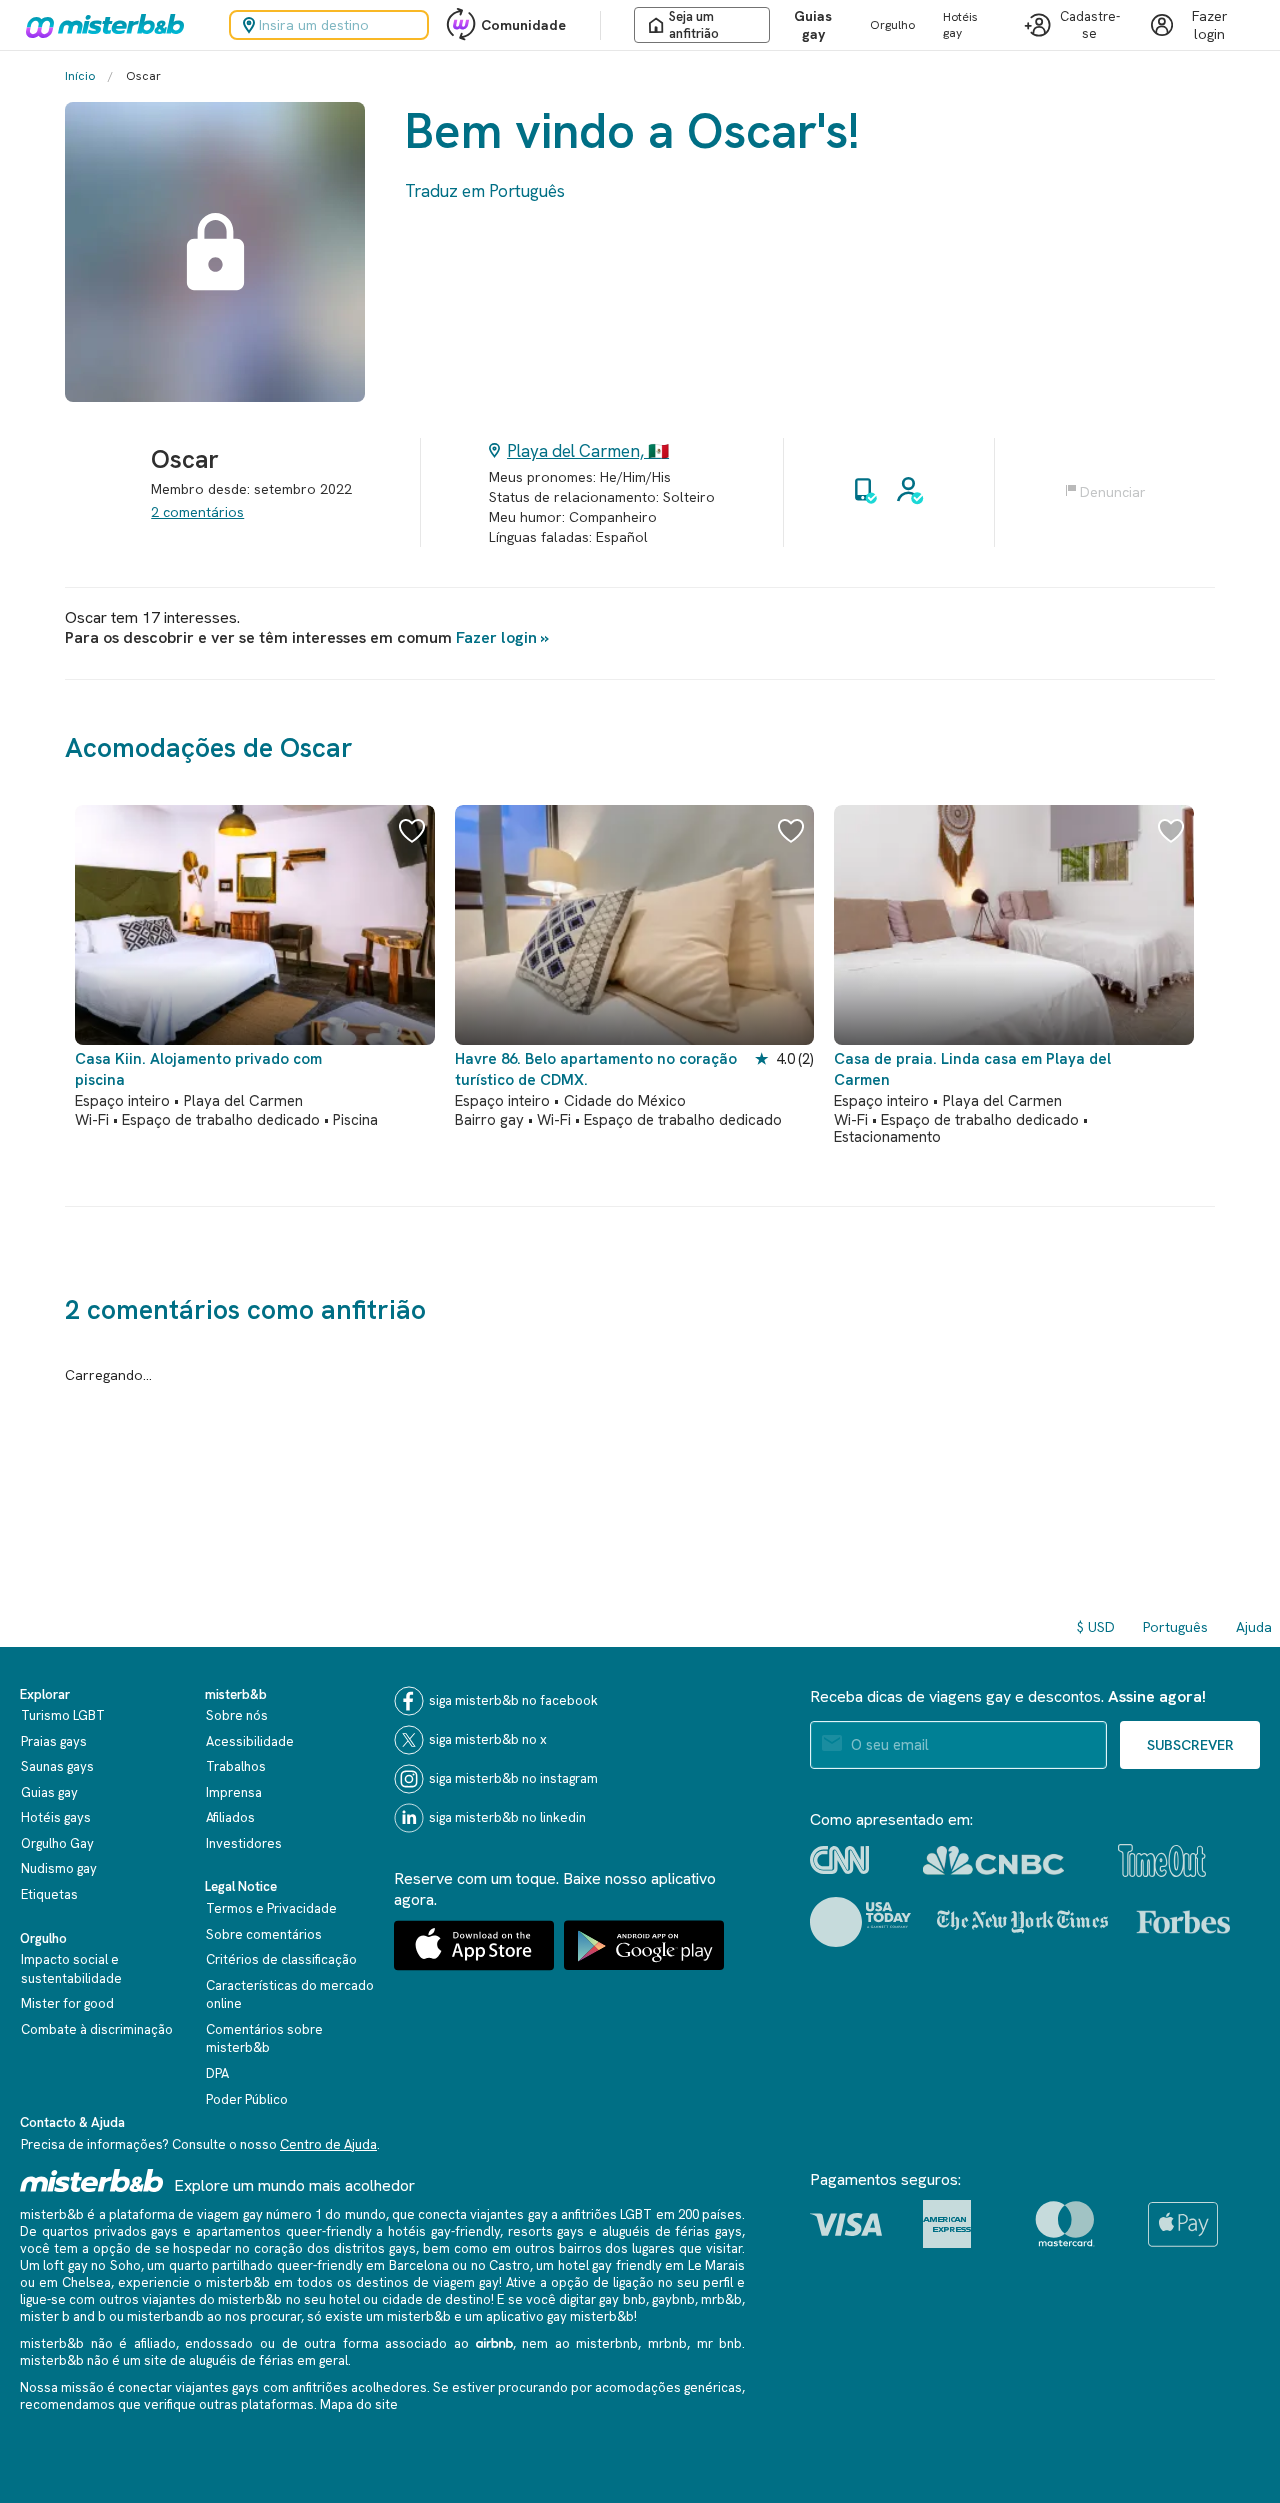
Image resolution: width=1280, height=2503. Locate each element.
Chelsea (86, 2282)
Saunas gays (57, 1766)
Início (80, 76)
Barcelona (419, 2265)
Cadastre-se (1090, 25)
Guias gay (813, 25)
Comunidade (523, 25)
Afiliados (230, 1817)
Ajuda (1254, 1627)
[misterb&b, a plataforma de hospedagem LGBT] (100, 25)
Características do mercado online (290, 1995)
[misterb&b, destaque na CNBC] (993, 1860)
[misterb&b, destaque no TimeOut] (1162, 1860)
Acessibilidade (250, 1741)
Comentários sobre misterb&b (264, 2039)
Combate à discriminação (97, 2029)
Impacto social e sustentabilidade (71, 1969)
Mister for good (67, 2003)
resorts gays (546, 2231)
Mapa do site (359, 2404)
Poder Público (247, 2099)
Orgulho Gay (57, 1843)
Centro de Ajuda (328, 2144)
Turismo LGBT (63, 1715)
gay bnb (622, 2299)
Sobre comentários (264, 1934)
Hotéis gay (960, 25)
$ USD (1096, 1627)
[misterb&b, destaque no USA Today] (860, 1922)
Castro (509, 2265)
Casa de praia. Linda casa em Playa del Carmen (972, 1069)
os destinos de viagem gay (418, 2282)
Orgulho (892, 25)
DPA (217, 2073)
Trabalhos (236, 1766)
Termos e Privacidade (271, 1908)
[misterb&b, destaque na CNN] (839, 1860)
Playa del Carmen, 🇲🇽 (588, 451)
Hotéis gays (56, 1817)
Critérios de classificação (281, 1959)
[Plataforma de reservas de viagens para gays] (92, 2180)
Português (1175, 1627)
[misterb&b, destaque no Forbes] (1183, 1922)
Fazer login (496, 637)
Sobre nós (237, 1715)
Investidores (244, 1843)
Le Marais (716, 2265)
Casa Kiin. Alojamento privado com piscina (198, 1069)
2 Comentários (197, 512)
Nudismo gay (59, 1868)
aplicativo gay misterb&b (560, 2316)
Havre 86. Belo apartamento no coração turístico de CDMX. (596, 1069)
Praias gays (54, 1741)
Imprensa (234, 1792)
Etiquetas (49, 1894)
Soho (125, 2265)
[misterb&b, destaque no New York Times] (1022, 1922)
